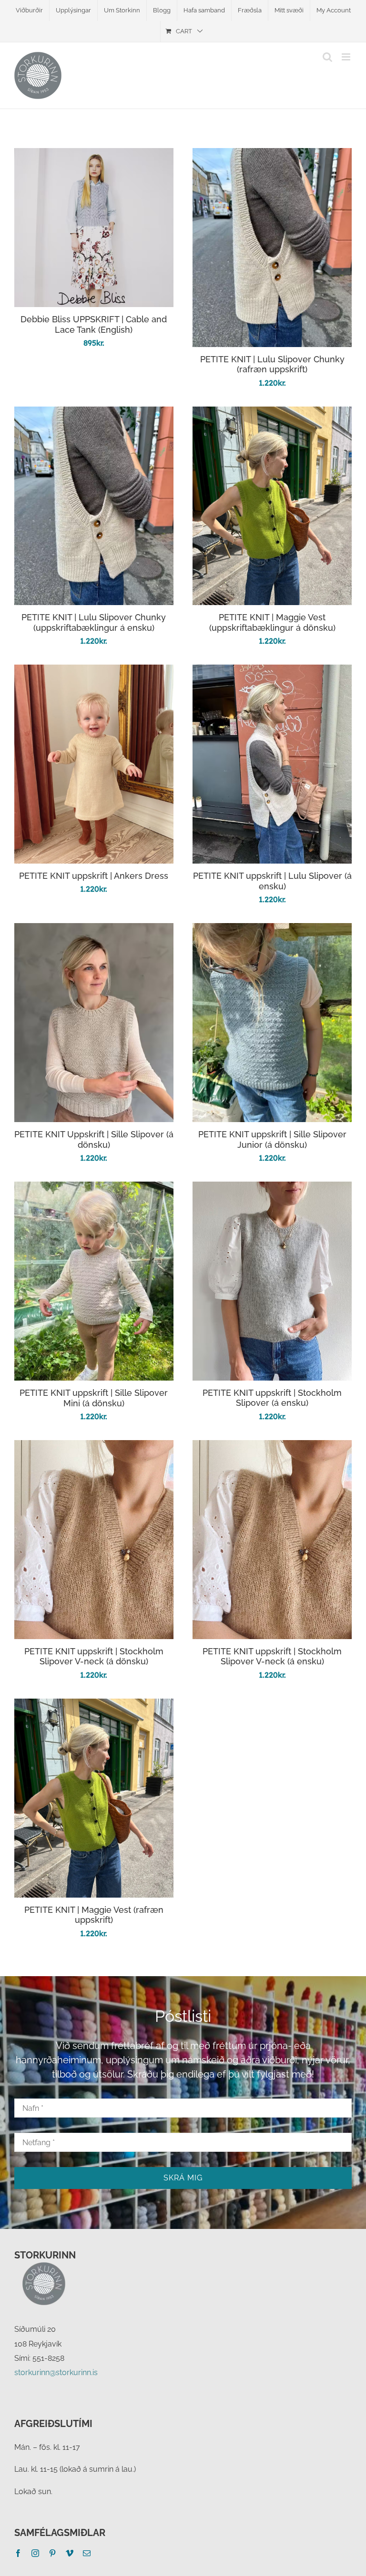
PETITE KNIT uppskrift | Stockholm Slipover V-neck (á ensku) (272, 1656)
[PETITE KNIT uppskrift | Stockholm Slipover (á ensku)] (272, 1189)
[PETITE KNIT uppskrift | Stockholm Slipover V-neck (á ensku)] (272, 1447)
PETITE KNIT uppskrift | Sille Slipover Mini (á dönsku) (94, 1398)
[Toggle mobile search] (327, 57)
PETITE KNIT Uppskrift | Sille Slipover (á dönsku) (94, 1139)
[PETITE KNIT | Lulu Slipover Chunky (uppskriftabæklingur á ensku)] (94, 413)
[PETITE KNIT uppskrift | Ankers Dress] (94, 671)
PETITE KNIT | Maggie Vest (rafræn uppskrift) (94, 1915)
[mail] (87, 2553)
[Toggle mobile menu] (347, 57)
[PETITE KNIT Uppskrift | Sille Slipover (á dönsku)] (94, 930)
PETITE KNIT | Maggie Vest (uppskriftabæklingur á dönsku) (272, 622)
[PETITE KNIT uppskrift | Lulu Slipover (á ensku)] (272, 671)
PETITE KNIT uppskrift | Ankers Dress (94, 876)
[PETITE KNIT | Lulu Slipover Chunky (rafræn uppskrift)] (272, 155)
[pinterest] (52, 2553)
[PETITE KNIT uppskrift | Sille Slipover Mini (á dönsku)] (94, 1189)
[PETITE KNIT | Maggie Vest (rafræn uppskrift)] (94, 1706)
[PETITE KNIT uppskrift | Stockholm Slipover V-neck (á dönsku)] (94, 1447)
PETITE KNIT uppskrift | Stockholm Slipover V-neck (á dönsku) (94, 1656)
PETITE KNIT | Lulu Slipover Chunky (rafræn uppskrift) (272, 364)
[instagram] (35, 2553)
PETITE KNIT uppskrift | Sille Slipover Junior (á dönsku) (272, 1139)
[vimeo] (70, 2553)
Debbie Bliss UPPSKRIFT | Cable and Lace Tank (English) (94, 324)
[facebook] (18, 2553)
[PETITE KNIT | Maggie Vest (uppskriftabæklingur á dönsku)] (272, 413)
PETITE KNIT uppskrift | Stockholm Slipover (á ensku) (272, 1398)
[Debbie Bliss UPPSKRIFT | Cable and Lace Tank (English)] (94, 155)
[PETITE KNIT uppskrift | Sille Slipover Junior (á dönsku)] (272, 930)
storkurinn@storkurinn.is (56, 2372)
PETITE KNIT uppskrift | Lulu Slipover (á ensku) (272, 881)
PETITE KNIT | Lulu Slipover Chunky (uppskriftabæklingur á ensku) (94, 622)
